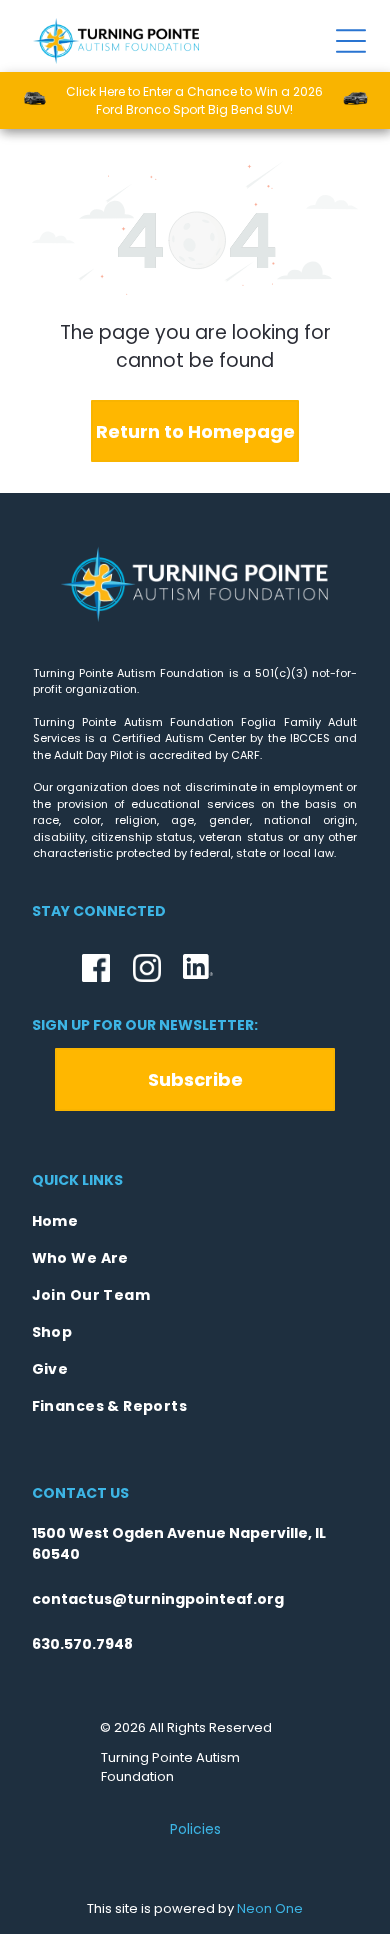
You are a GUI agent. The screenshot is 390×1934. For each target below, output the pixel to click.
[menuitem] (195, 1221)
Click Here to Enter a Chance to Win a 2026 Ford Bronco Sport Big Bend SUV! (194, 100)
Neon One (270, 1908)
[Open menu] (351, 41)
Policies (195, 1829)
